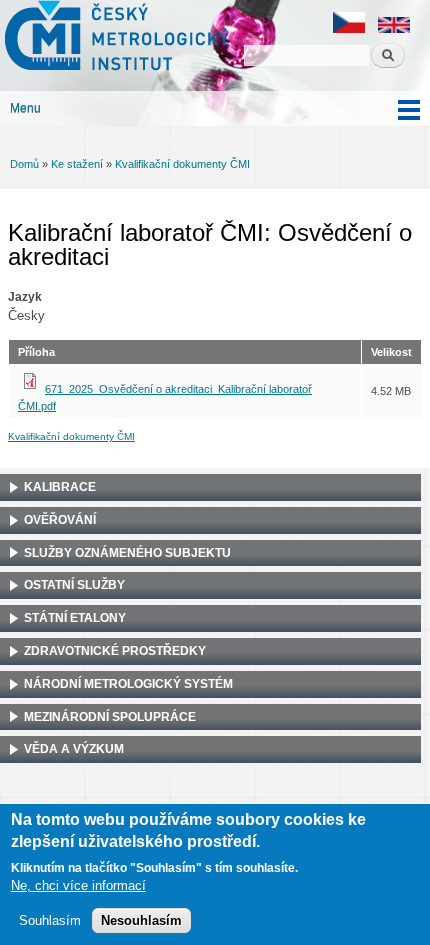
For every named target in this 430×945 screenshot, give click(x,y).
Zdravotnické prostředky (115, 651)
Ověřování (60, 520)
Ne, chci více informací (78, 885)
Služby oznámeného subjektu (127, 553)
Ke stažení (77, 164)
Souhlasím (50, 920)
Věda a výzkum (74, 749)
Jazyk (25, 297)
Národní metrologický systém (128, 684)
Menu (25, 108)
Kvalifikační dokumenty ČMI (182, 164)
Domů (24, 164)
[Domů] (114, 38)
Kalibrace (60, 487)
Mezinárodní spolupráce (110, 717)
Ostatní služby (74, 585)
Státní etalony (75, 618)
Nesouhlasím (141, 920)
